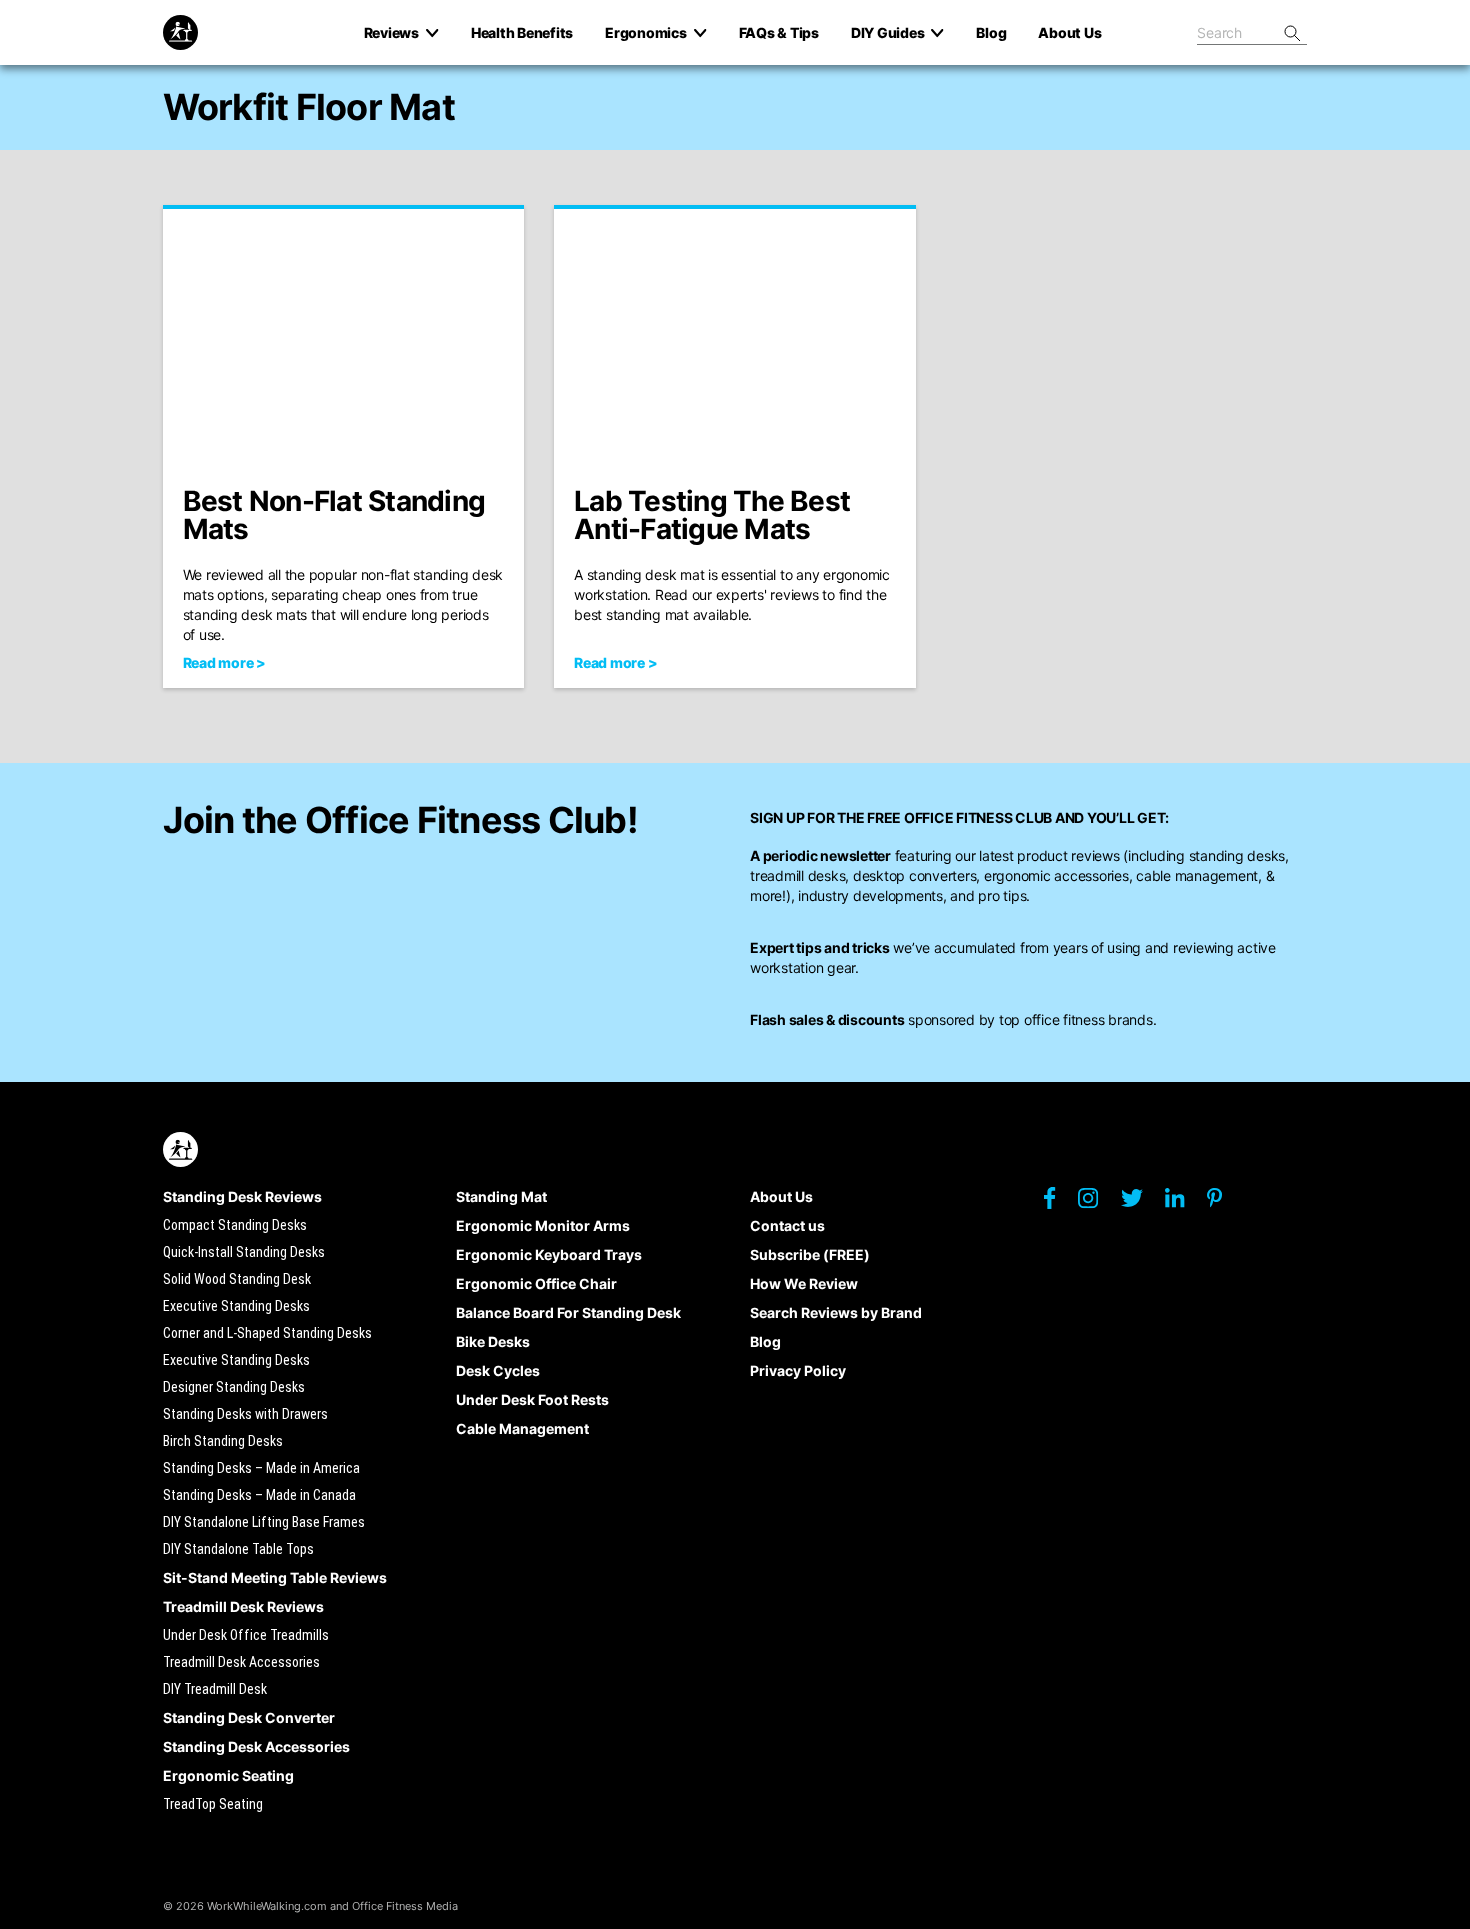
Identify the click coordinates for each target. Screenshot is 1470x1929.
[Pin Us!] (1224, 1203)
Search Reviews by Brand (836, 1312)
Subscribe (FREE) (810, 1254)
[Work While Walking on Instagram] (1098, 1203)
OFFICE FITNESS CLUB (978, 817)
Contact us (787, 1225)
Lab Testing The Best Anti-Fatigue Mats (712, 515)
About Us (781, 1196)
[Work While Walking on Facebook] (1059, 1203)
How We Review (804, 1283)
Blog (765, 1341)
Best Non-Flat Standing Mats (334, 515)
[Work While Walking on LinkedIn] (1184, 1203)
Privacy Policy (798, 1370)
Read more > (224, 662)
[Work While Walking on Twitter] (1141, 1203)
